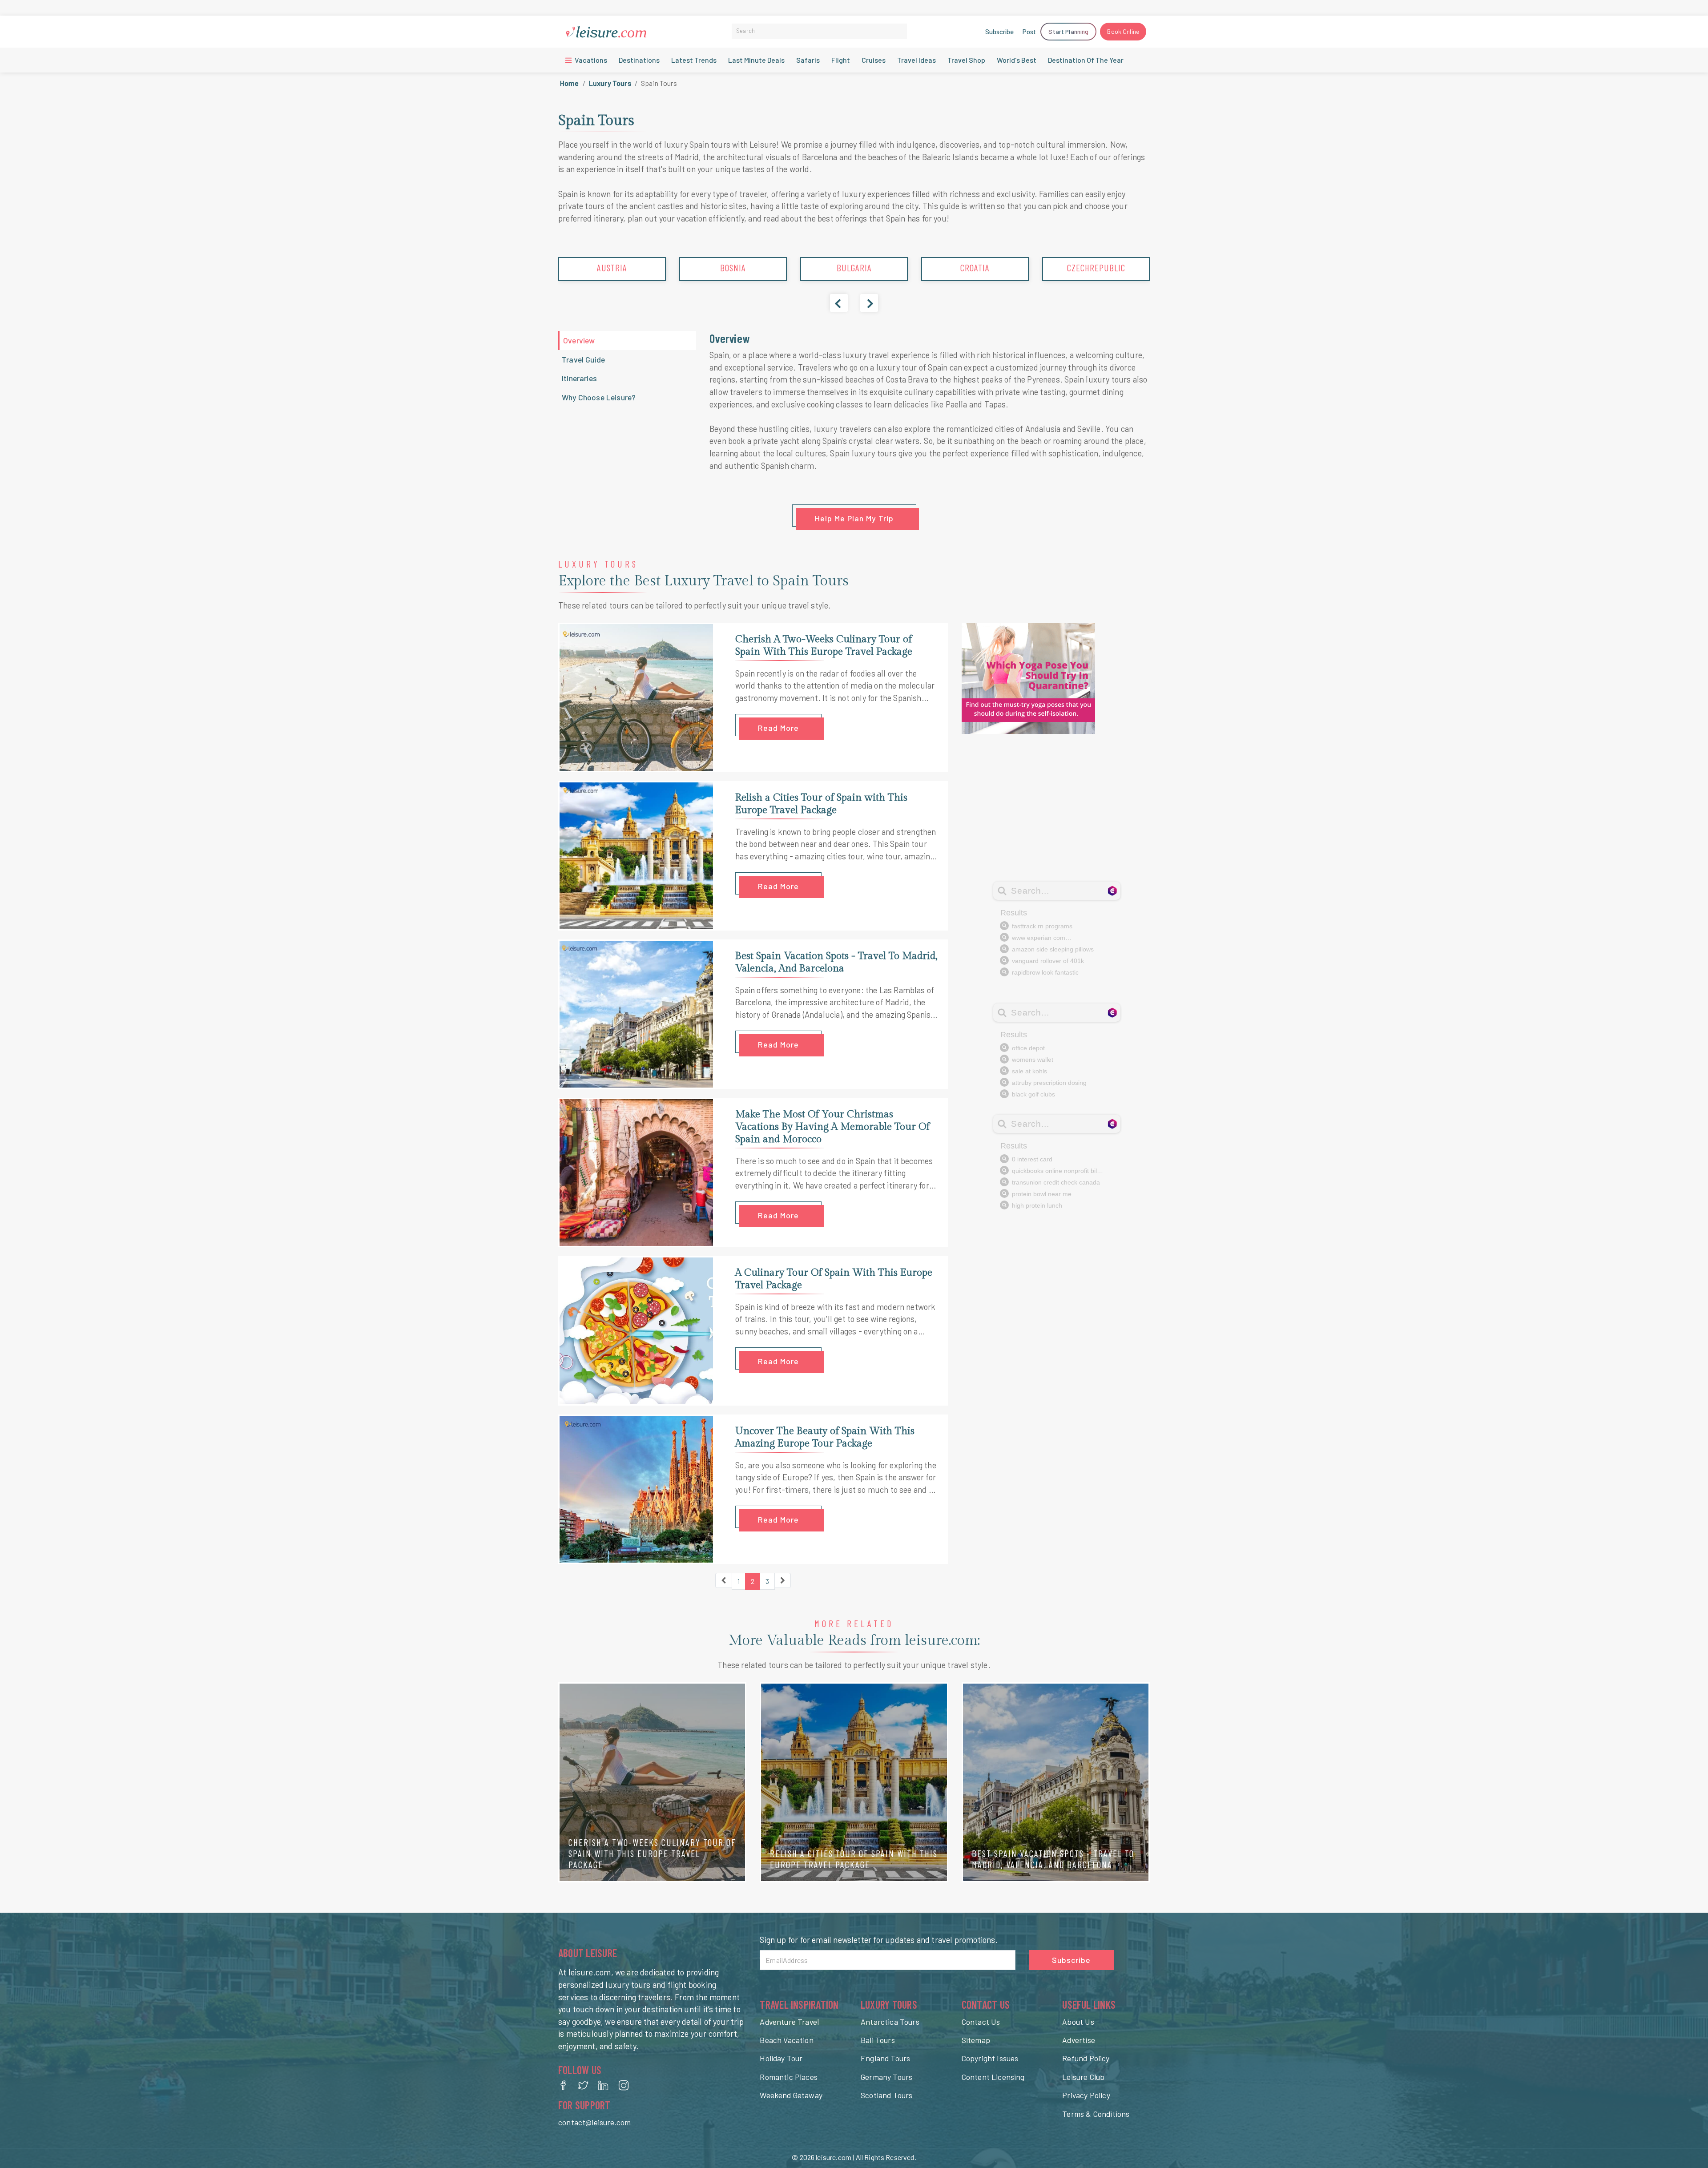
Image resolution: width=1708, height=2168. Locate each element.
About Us (1078, 2022)
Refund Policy (1086, 2058)
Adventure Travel (789, 2022)
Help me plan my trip (854, 518)
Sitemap (976, 2040)
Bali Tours (878, 2040)
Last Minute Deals (756, 60)
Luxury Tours (610, 83)
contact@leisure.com (594, 2122)
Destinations (639, 60)
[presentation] (839, 303)
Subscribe (999, 32)
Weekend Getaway (791, 2095)
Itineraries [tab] (579, 378)
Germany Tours (886, 2077)
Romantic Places (789, 2077)
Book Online (1123, 31)
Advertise (1079, 2040)
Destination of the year (1086, 60)
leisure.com (834, 2157)
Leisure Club (1083, 2077)
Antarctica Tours (890, 2022)
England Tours (885, 2058)
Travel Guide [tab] (583, 359)
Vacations (590, 60)
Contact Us (981, 2022)
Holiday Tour (781, 2058)
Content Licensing (993, 2077)
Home (570, 83)
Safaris (808, 60)
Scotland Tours (886, 2095)
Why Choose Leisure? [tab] (599, 397)
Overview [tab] (579, 340)
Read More (778, 728)
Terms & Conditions (1096, 2114)
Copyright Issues (990, 2058)
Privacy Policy (1086, 2095)
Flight (841, 60)
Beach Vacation (786, 2040)
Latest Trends (694, 60)
